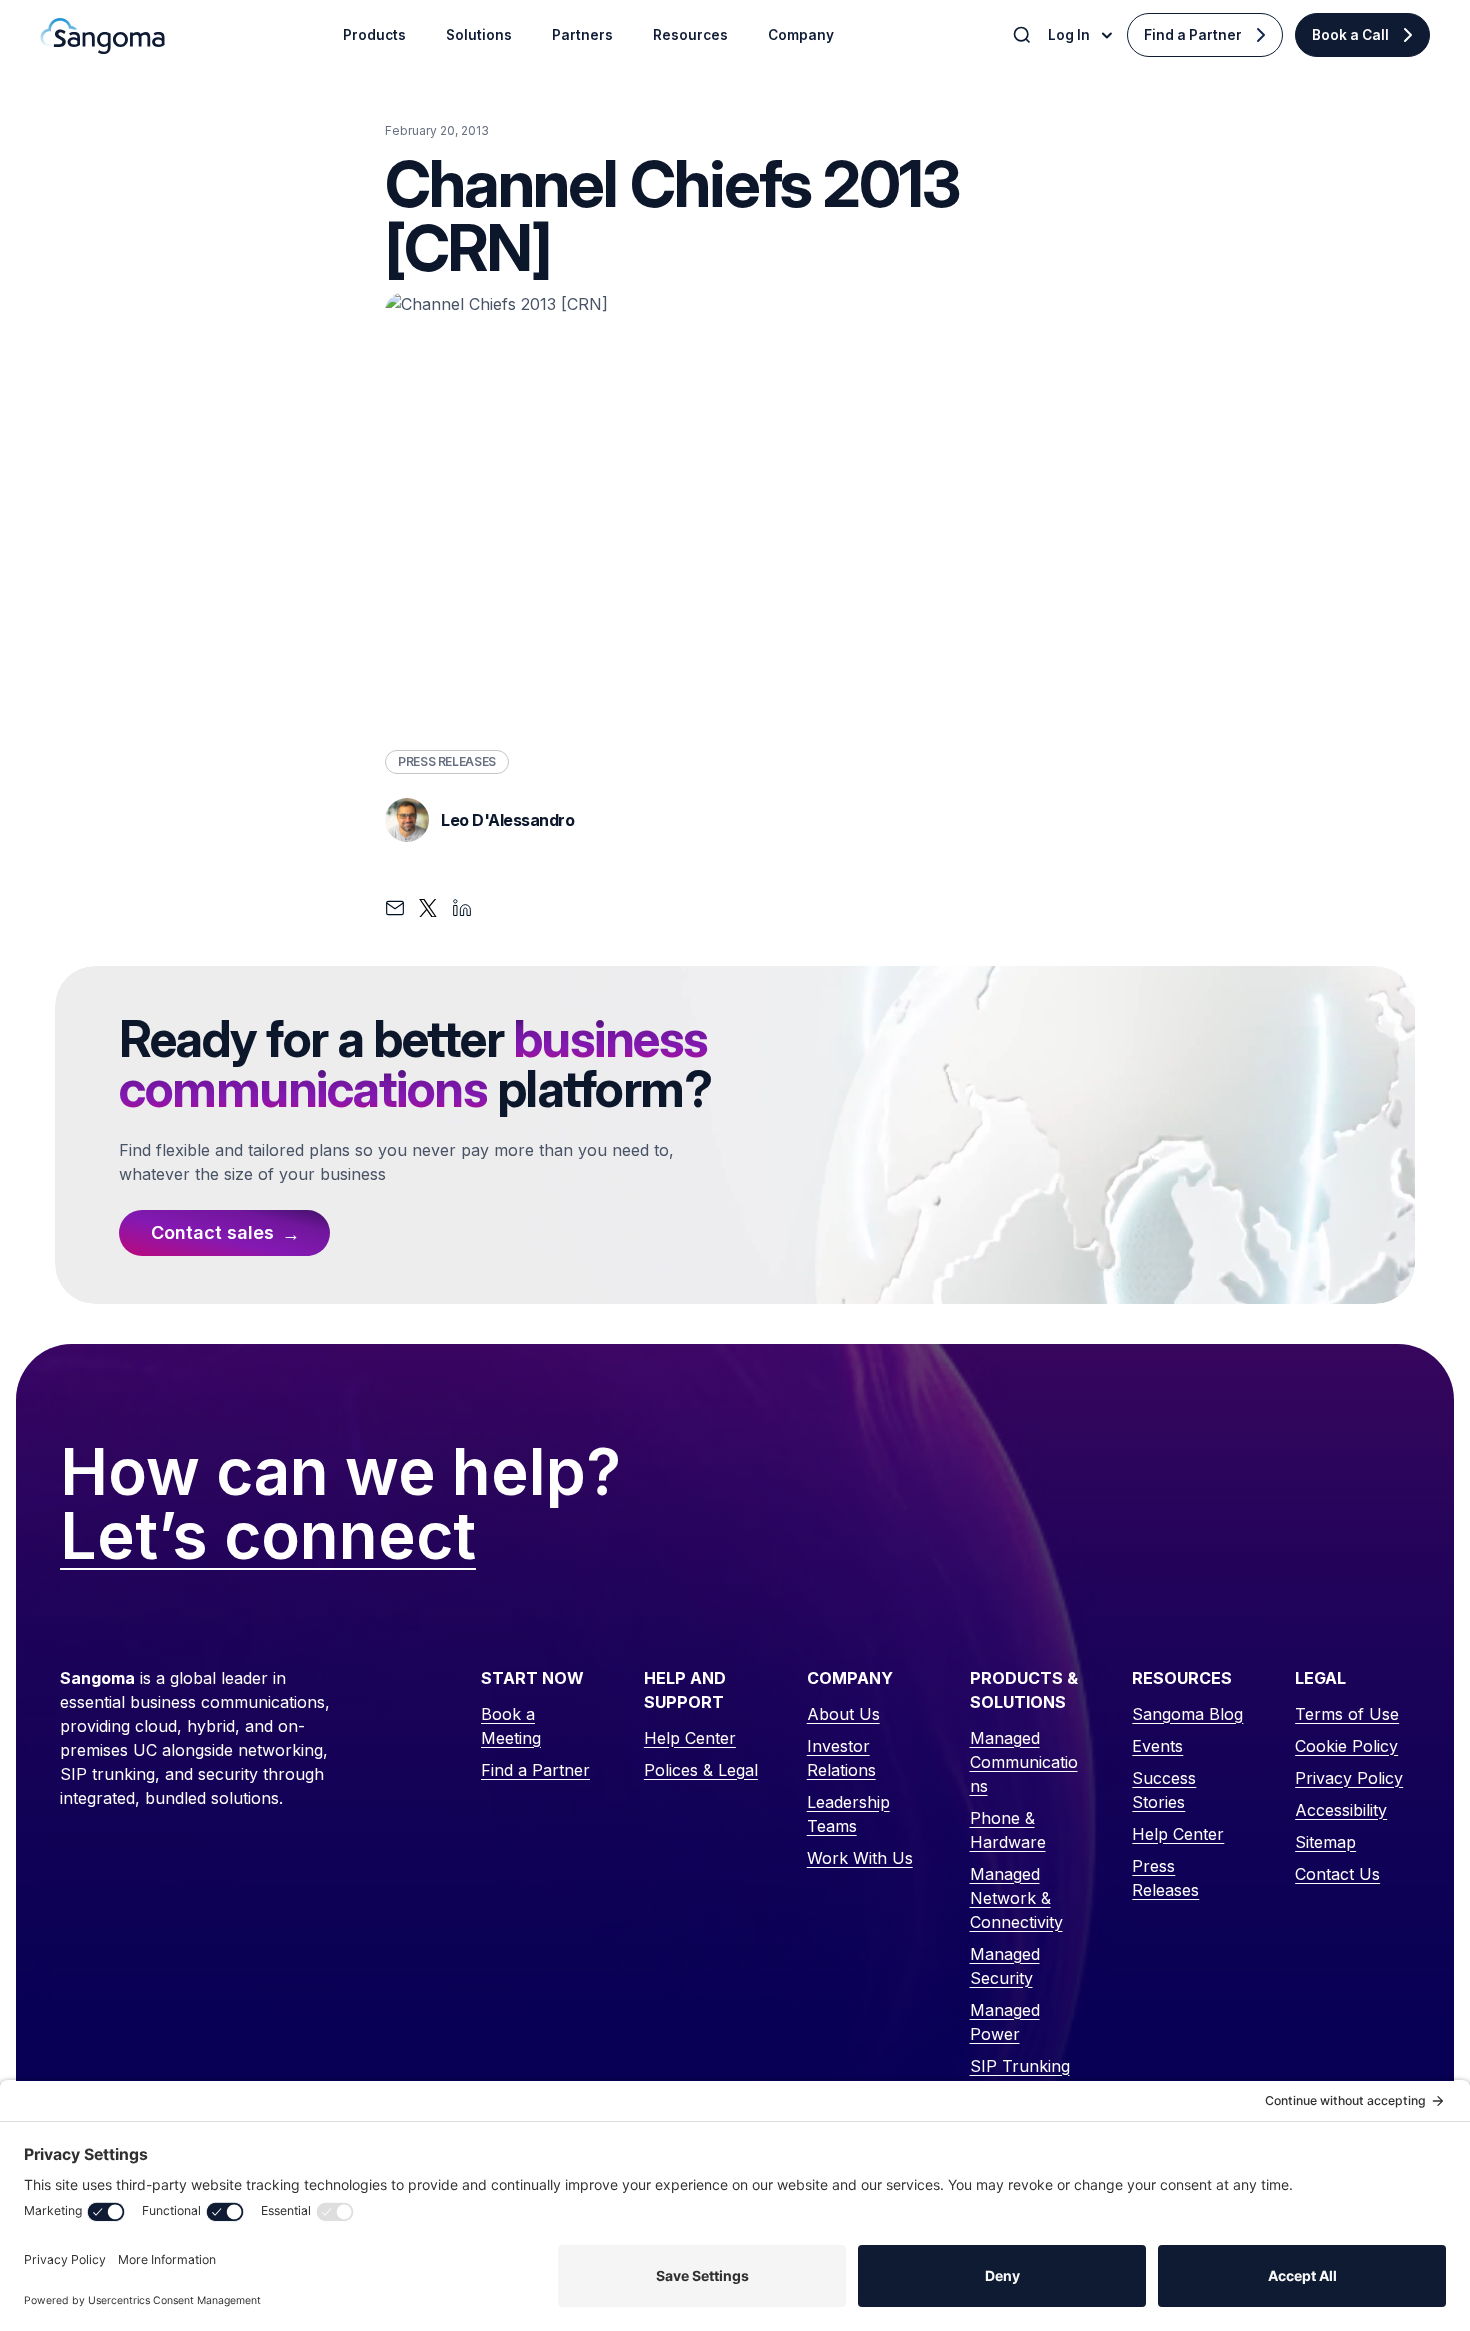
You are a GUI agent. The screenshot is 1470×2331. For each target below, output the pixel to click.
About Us (843, 1714)
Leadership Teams (848, 1814)
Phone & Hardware (1008, 1830)
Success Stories (1164, 1790)
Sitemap (1325, 1842)
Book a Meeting (511, 1726)
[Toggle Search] (1024, 35)
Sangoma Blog (1187, 1714)
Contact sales (212, 1232)
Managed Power (1005, 2022)
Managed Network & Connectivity (1016, 1898)
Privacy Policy (1349, 1778)
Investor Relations (841, 1758)
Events (1157, 1746)
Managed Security (1005, 1966)
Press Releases (447, 761)
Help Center (690, 1738)
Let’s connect (268, 1537)
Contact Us (1337, 1874)
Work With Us (860, 1858)
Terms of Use (1347, 1714)
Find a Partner (1193, 35)
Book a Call (1350, 35)
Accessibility (1341, 1810)
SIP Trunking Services (1020, 2078)
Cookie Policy (1346, 1746)
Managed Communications (1024, 1762)
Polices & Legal (701, 1770)
